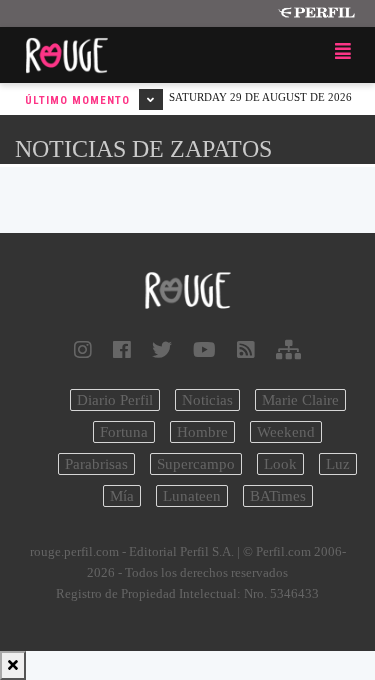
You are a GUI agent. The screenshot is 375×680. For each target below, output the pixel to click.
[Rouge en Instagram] (83, 350)
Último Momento (79, 100)
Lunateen (192, 496)
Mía (122, 496)
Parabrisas (96, 464)
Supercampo (196, 464)
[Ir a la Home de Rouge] (187, 291)
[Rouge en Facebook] (122, 350)
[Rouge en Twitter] (162, 350)
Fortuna (124, 432)
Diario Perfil (115, 400)
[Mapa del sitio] (288, 350)
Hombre (202, 432)
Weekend (286, 432)
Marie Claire (300, 400)
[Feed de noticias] (246, 350)
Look (280, 464)
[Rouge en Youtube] (204, 350)
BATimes (278, 496)
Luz (338, 464)
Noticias (207, 400)
